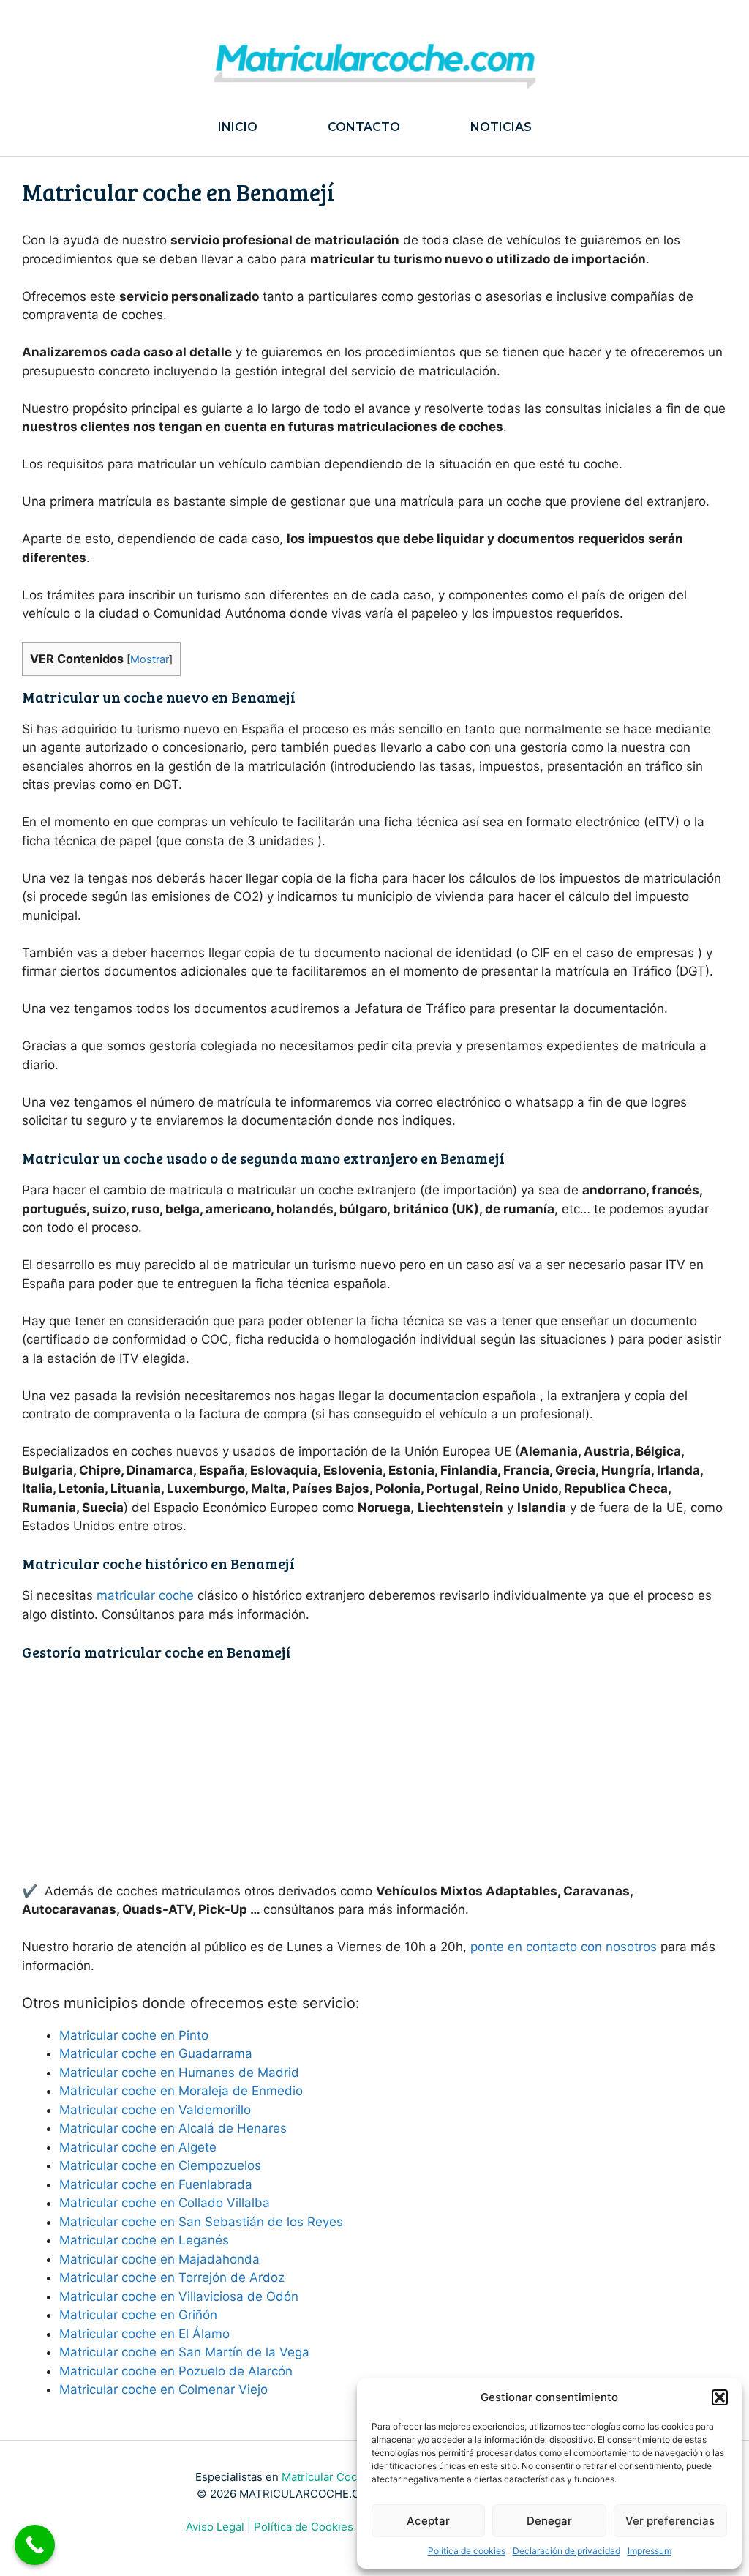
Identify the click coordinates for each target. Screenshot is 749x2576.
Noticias (501, 127)
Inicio (238, 127)
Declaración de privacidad (567, 2551)
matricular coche (145, 1595)
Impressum (650, 2551)
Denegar (549, 2521)
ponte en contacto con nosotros (564, 1947)
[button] (720, 2397)
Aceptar (428, 2521)
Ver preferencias (670, 2521)
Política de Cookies (304, 2527)
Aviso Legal (215, 2527)
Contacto (364, 127)
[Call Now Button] (35, 2545)
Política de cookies (467, 2551)
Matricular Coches (329, 2477)
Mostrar (150, 659)
